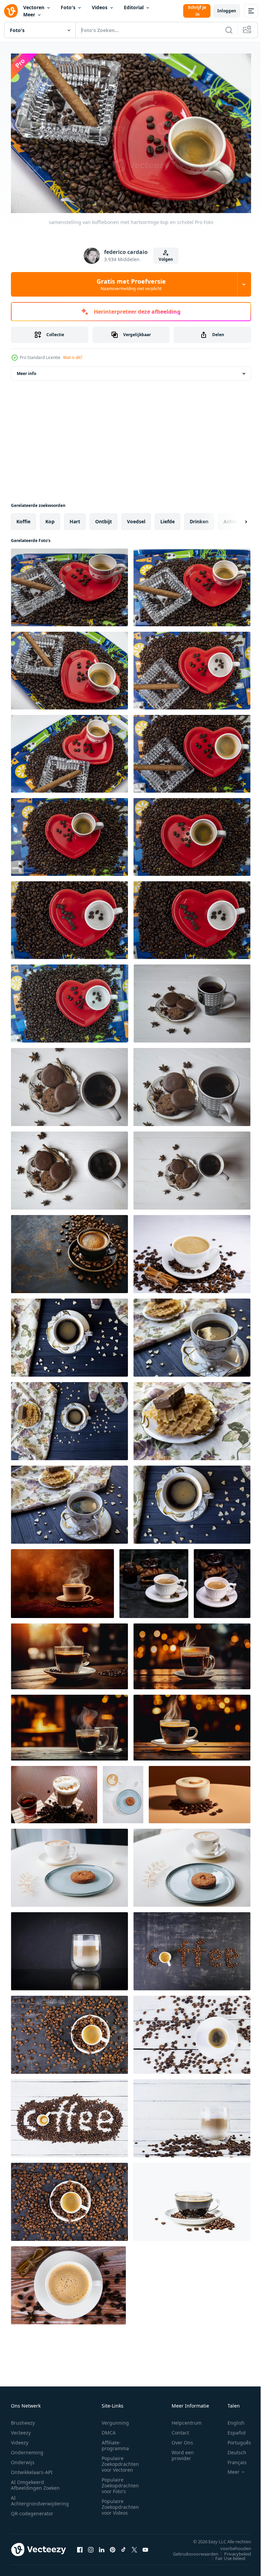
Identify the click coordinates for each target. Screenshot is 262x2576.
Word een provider (183, 2452)
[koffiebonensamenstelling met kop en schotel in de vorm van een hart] (69, 834)
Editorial (134, 7)
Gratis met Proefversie (131, 284)
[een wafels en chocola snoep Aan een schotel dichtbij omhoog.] (192, 1418)
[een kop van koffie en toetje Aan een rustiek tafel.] (192, 1334)
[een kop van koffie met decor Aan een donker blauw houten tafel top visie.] (69, 1334)
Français (232, 2459)
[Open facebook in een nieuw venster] (80, 2546)
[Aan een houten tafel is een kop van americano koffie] (69, 1653)
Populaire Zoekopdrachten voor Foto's (120, 2482)
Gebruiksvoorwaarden (191, 2550)
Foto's (68, 7)
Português (234, 2439)
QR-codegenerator (32, 2510)
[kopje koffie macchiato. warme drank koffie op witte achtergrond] (192, 2115)
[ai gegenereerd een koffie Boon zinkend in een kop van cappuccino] (200, 1791)
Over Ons (182, 2439)
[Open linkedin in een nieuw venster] (102, 2546)
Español (231, 2429)
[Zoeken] (229, 30)
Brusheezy (23, 2419)
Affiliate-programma (115, 2442)
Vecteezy (21, 2429)
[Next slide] (235, 518)
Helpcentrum (187, 2419)
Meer (29, 14)
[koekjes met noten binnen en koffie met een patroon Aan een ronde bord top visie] (123, 1791)
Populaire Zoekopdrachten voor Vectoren (120, 2461)
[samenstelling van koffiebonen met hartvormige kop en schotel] (69, 584)
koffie (23, 518)
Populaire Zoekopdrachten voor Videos (120, 2504)
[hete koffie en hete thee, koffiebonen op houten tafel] (54, 1791)
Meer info (26, 370)
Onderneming (27, 2449)
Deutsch (232, 2449)
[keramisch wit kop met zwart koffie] (222, 1580)
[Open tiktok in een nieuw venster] (123, 2546)
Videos (100, 7)
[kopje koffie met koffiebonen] (192, 2198)
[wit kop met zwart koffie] (154, 1580)
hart (75, 518)
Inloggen (227, 11)
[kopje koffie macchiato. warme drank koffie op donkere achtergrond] (69, 1948)
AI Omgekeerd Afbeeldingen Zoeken (35, 2482)
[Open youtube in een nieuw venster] (145, 2546)
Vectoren (34, 7)
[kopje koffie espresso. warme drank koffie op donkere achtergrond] (192, 1948)
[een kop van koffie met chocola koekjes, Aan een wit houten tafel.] (192, 1000)
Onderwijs (23, 2459)
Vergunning (115, 2419)
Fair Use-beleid (225, 2555)
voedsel (136, 518)
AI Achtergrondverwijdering (40, 2497)
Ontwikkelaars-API (32, 2469)
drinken (199, 518)
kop (50, 518)
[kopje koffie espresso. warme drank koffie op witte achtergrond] (192, 2031)
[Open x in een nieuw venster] (134, 2546)
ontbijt (104, 518)
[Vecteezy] (11, 11)
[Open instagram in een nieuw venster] (91, 2546)
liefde (168, 518)
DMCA (109, 2429)
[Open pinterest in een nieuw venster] (113, 2546)
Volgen (166, 259)
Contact (180, 2429)
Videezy (20, 2439)
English (231, 2419)
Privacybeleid (232, 2550)
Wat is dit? (73, 357)
